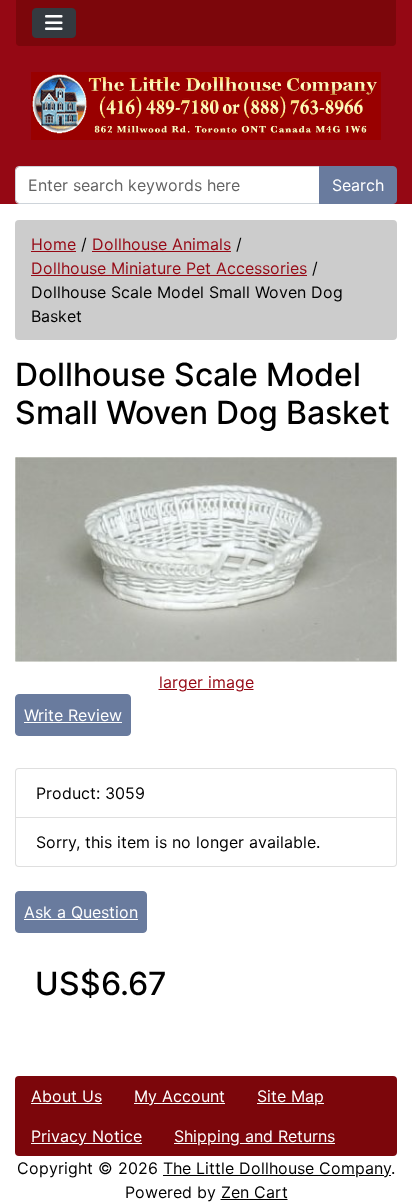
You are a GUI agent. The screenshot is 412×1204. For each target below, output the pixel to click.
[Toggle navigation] (54, 23)
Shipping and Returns (254, 1136)
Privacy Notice (86, 1136)
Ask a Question (81, 912)
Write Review (73, 715)
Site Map (290, 1096)
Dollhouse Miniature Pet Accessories (169, 268)
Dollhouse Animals (161, 244)
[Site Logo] (206, 106)
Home (53, 244)
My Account (179, 1096)
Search (358, 185)
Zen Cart (254, 1192)
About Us (66, 1096)
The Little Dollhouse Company (277, 1168)
